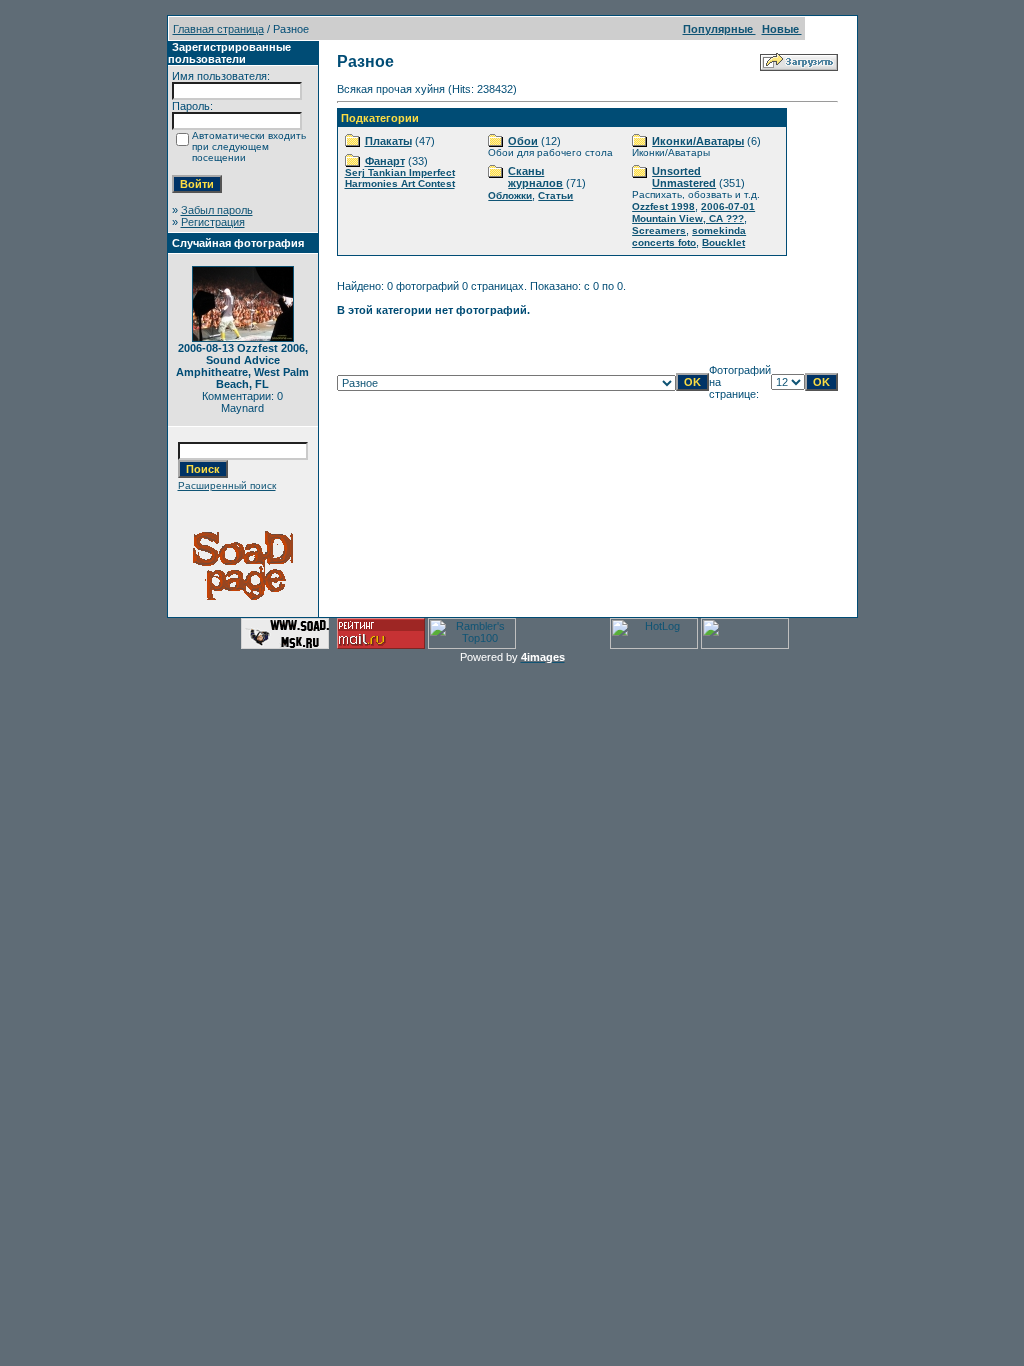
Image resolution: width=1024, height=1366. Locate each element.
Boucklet (723, 242)
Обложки (510, 195)
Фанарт (385, 161)
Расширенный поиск (227, 485)
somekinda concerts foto (689, 236)
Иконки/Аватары (698, 141)
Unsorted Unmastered (684, 177)
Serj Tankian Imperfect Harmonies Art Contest (400, 178)
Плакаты (388, 141)
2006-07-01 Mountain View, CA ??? (693, 212)
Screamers (659, 230)
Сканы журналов (535, 177)
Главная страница (218, 29)
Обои (523, 141)
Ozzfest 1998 (663, 206)
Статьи (555, 195)
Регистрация (213, 222)
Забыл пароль (217, 210)
